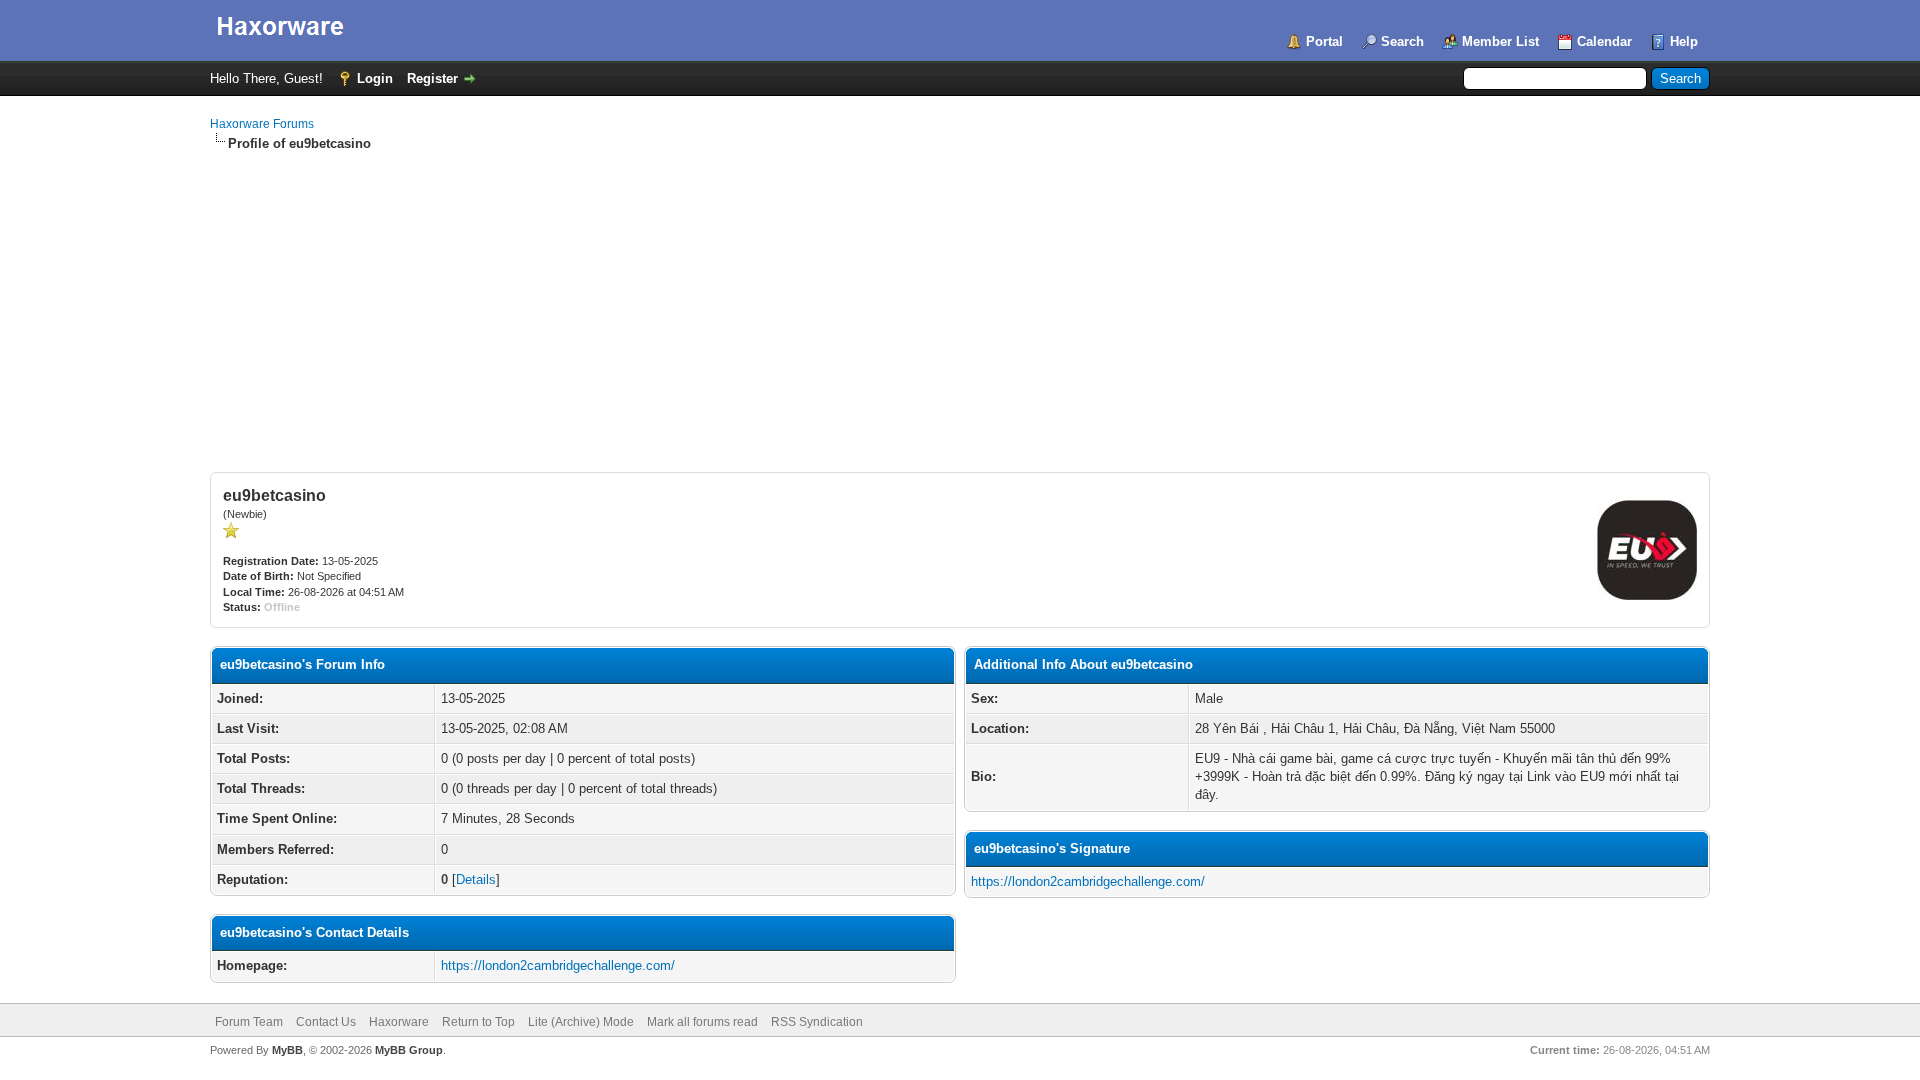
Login (375, 78)
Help (1684, 41)
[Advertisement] (960, 303)
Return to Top (478, 1022)
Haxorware (399, 1022)
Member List (1500, 41)
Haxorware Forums (262, 124)
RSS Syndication (817, 1022)
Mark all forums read (702, 1022)
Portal (1324, 41)
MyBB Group (409, 1050)
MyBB (287, 1050)
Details (476, 879)
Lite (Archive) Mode (581, 1022)
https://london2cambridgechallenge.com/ (558, 965)
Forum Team (249, 1022)
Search (1402, 41)
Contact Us (326, 1022)
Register (432, 78)
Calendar (1604, 41)
